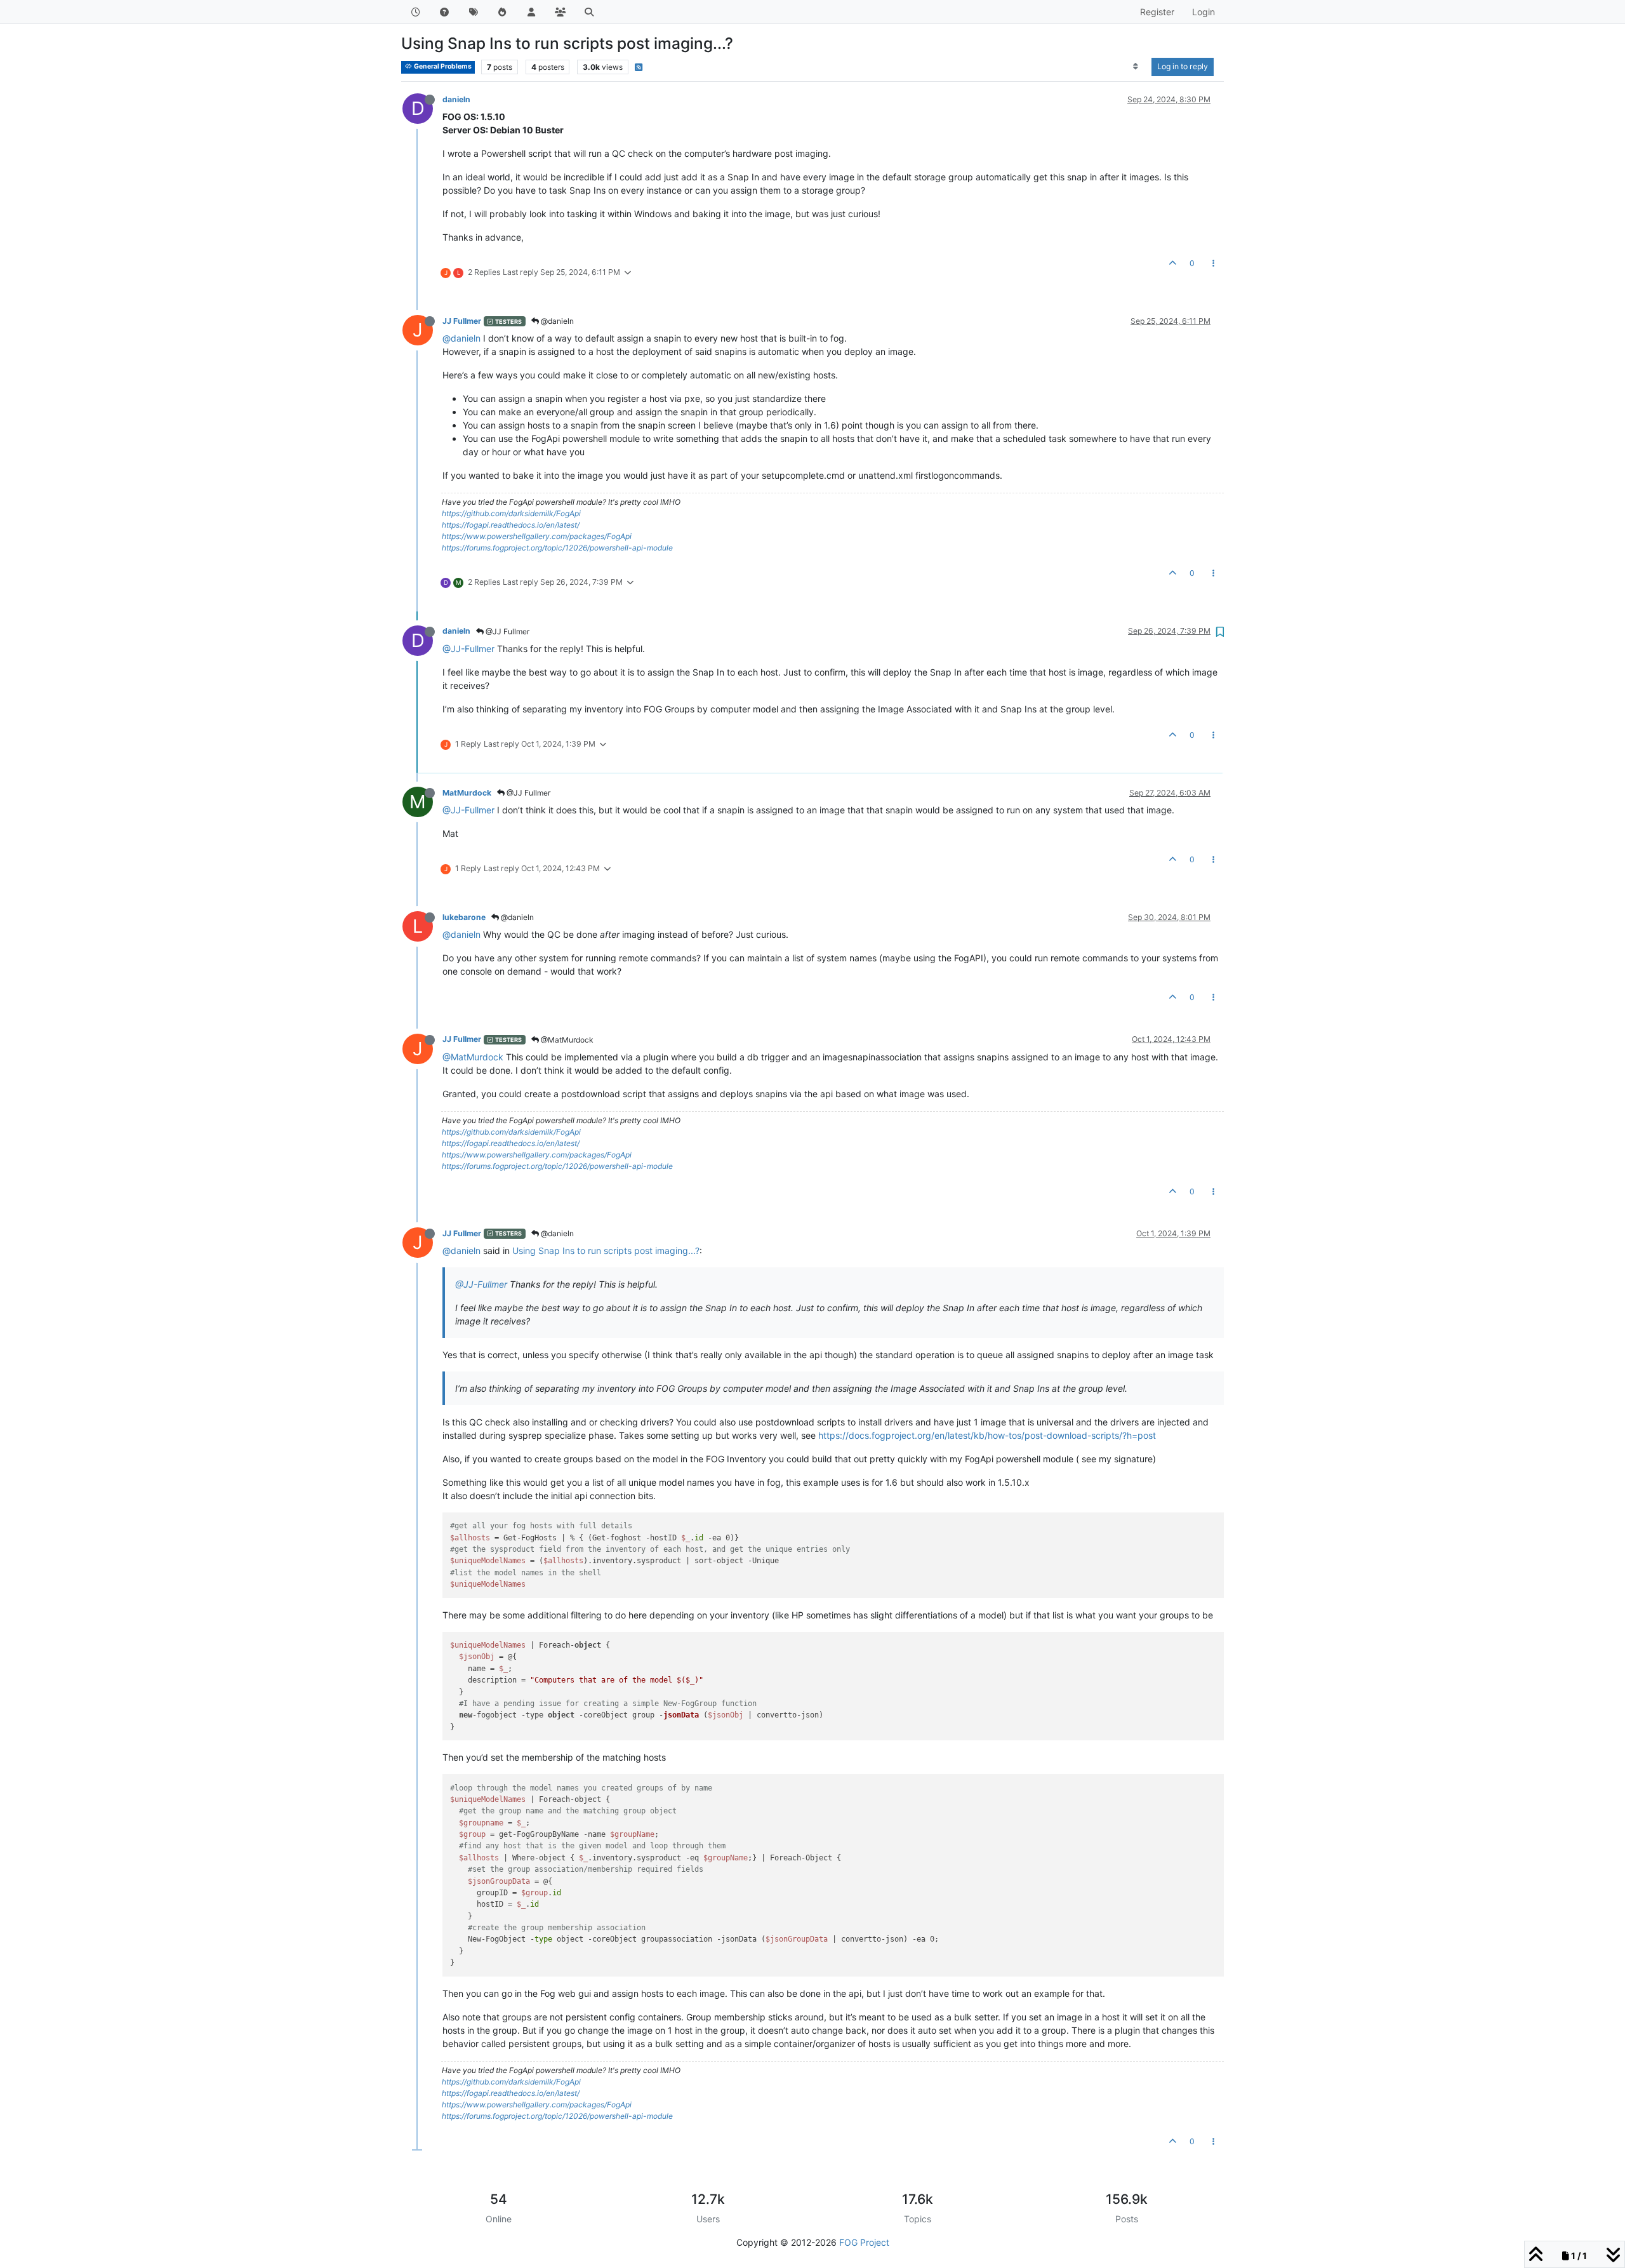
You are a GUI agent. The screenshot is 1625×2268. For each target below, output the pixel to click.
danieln (456, 99)
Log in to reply (1183, 66)
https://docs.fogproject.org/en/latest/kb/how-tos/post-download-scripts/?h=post (987, 1435)
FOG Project (864, 2242)
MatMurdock (467, 793)
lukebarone (464, 917)
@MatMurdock (566, 1040)
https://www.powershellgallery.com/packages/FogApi (537, 536)
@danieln (556, 321)
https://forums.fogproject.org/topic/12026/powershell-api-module (557, 548)
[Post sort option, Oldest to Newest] (1136, 67)
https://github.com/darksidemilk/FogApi (511, 513)
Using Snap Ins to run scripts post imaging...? (606, 1251)
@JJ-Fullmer (468, 649)
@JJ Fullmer (507, 631)
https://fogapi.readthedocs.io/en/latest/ (511, 525)
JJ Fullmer (462, 321)
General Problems (442, 66)
